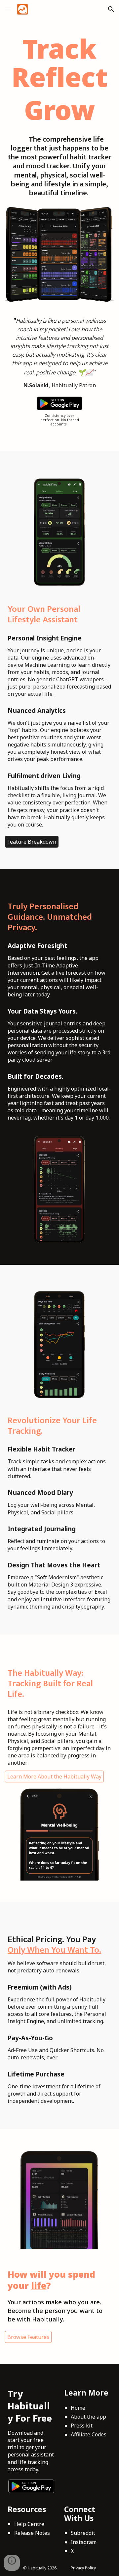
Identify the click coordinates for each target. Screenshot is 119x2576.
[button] (8, 9)
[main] (59, 79)
